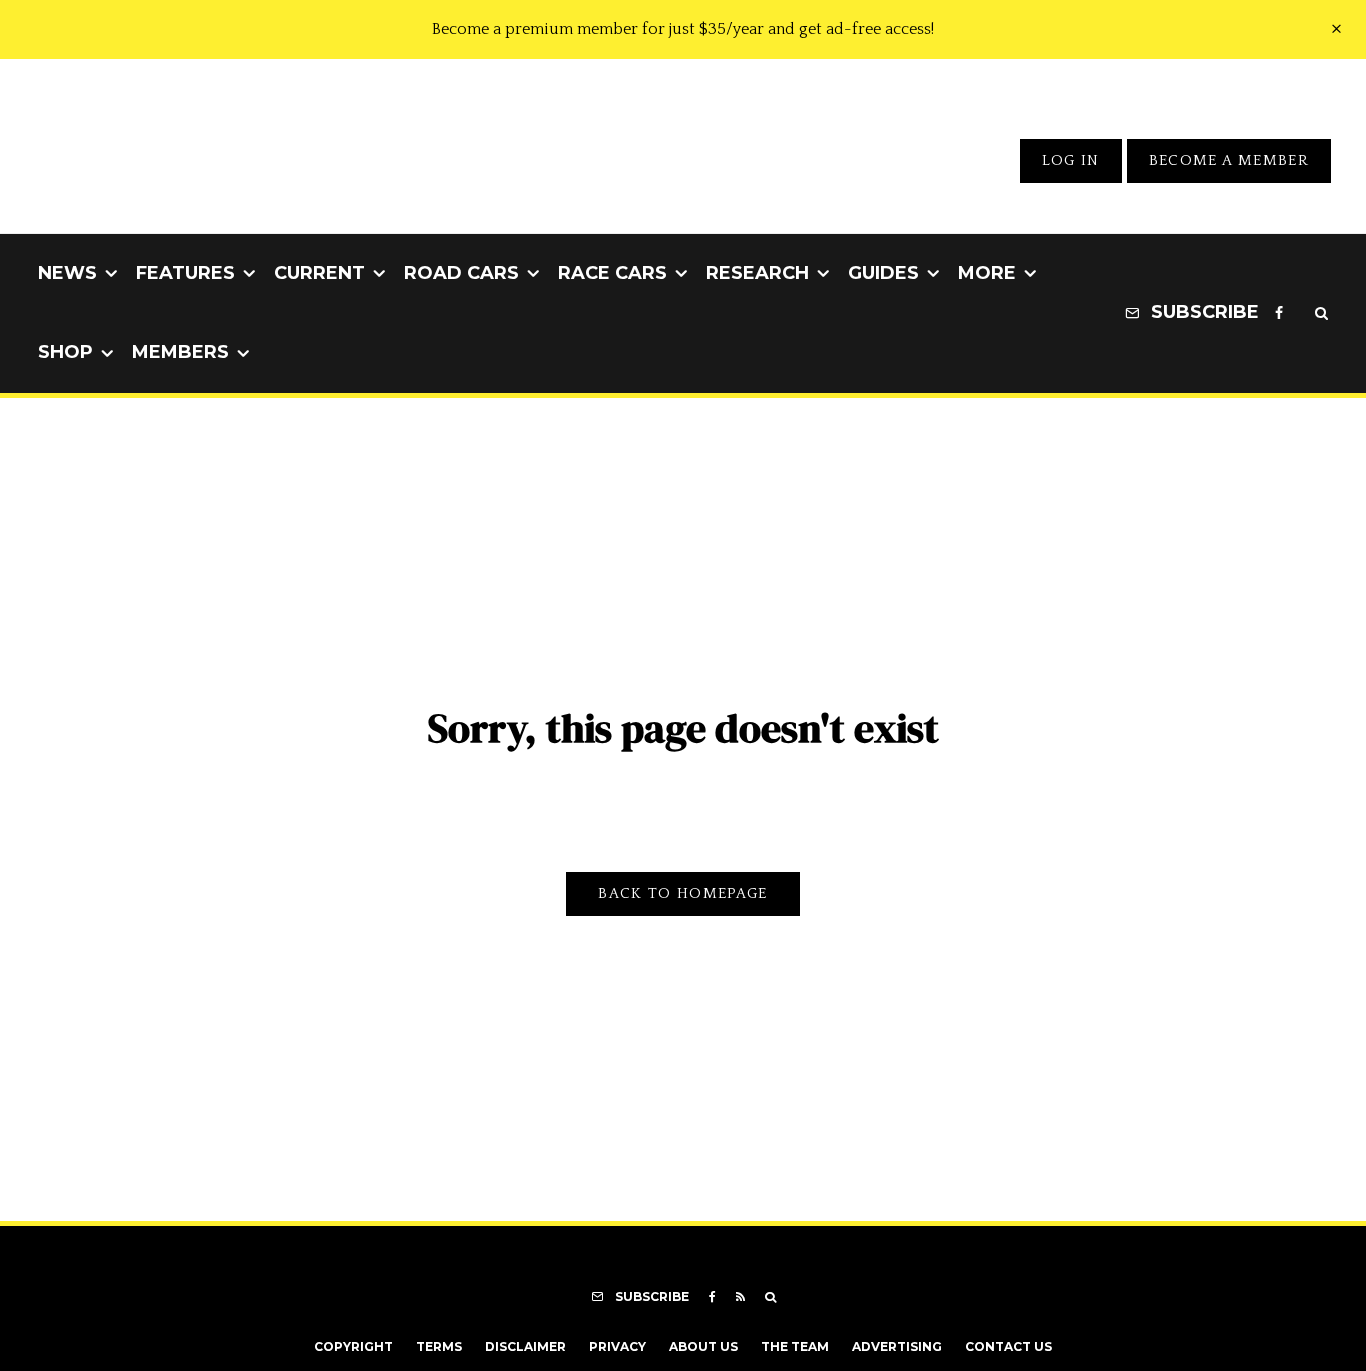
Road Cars (461, 273)
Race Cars (612, 273)
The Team (795, 1346)
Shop (65, 352)
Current (319, 273)
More (987, 273)
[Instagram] (1299, 314)
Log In (1071, 160)
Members (180, 352)
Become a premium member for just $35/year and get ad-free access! (683, 29)
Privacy (617, 1346)
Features (185, 273)
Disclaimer (525, 1346)
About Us (703, 1346)
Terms (439, 1346)
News (67, 273)
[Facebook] (1279, 314)
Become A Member (1229, 160)
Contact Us (1008, 1346)
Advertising (897, 1346)
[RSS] (740, 1297)
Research (757, 273)
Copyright (353, 1346)
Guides (883, 273)
